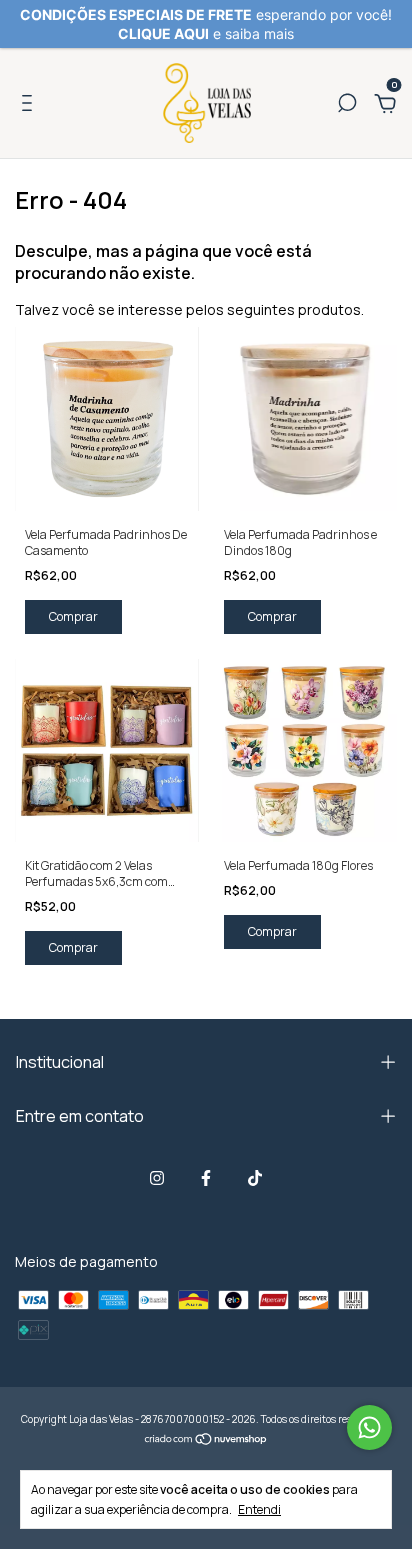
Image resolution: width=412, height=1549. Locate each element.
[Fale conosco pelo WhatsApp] (369, 1427)
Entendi (259, 1509)
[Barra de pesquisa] (347, 105)
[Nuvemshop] (206, 1440)
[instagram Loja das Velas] (157, 1177)
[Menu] (30, 105)
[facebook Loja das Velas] (206, 1177)
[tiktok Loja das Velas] (255, 1177)
